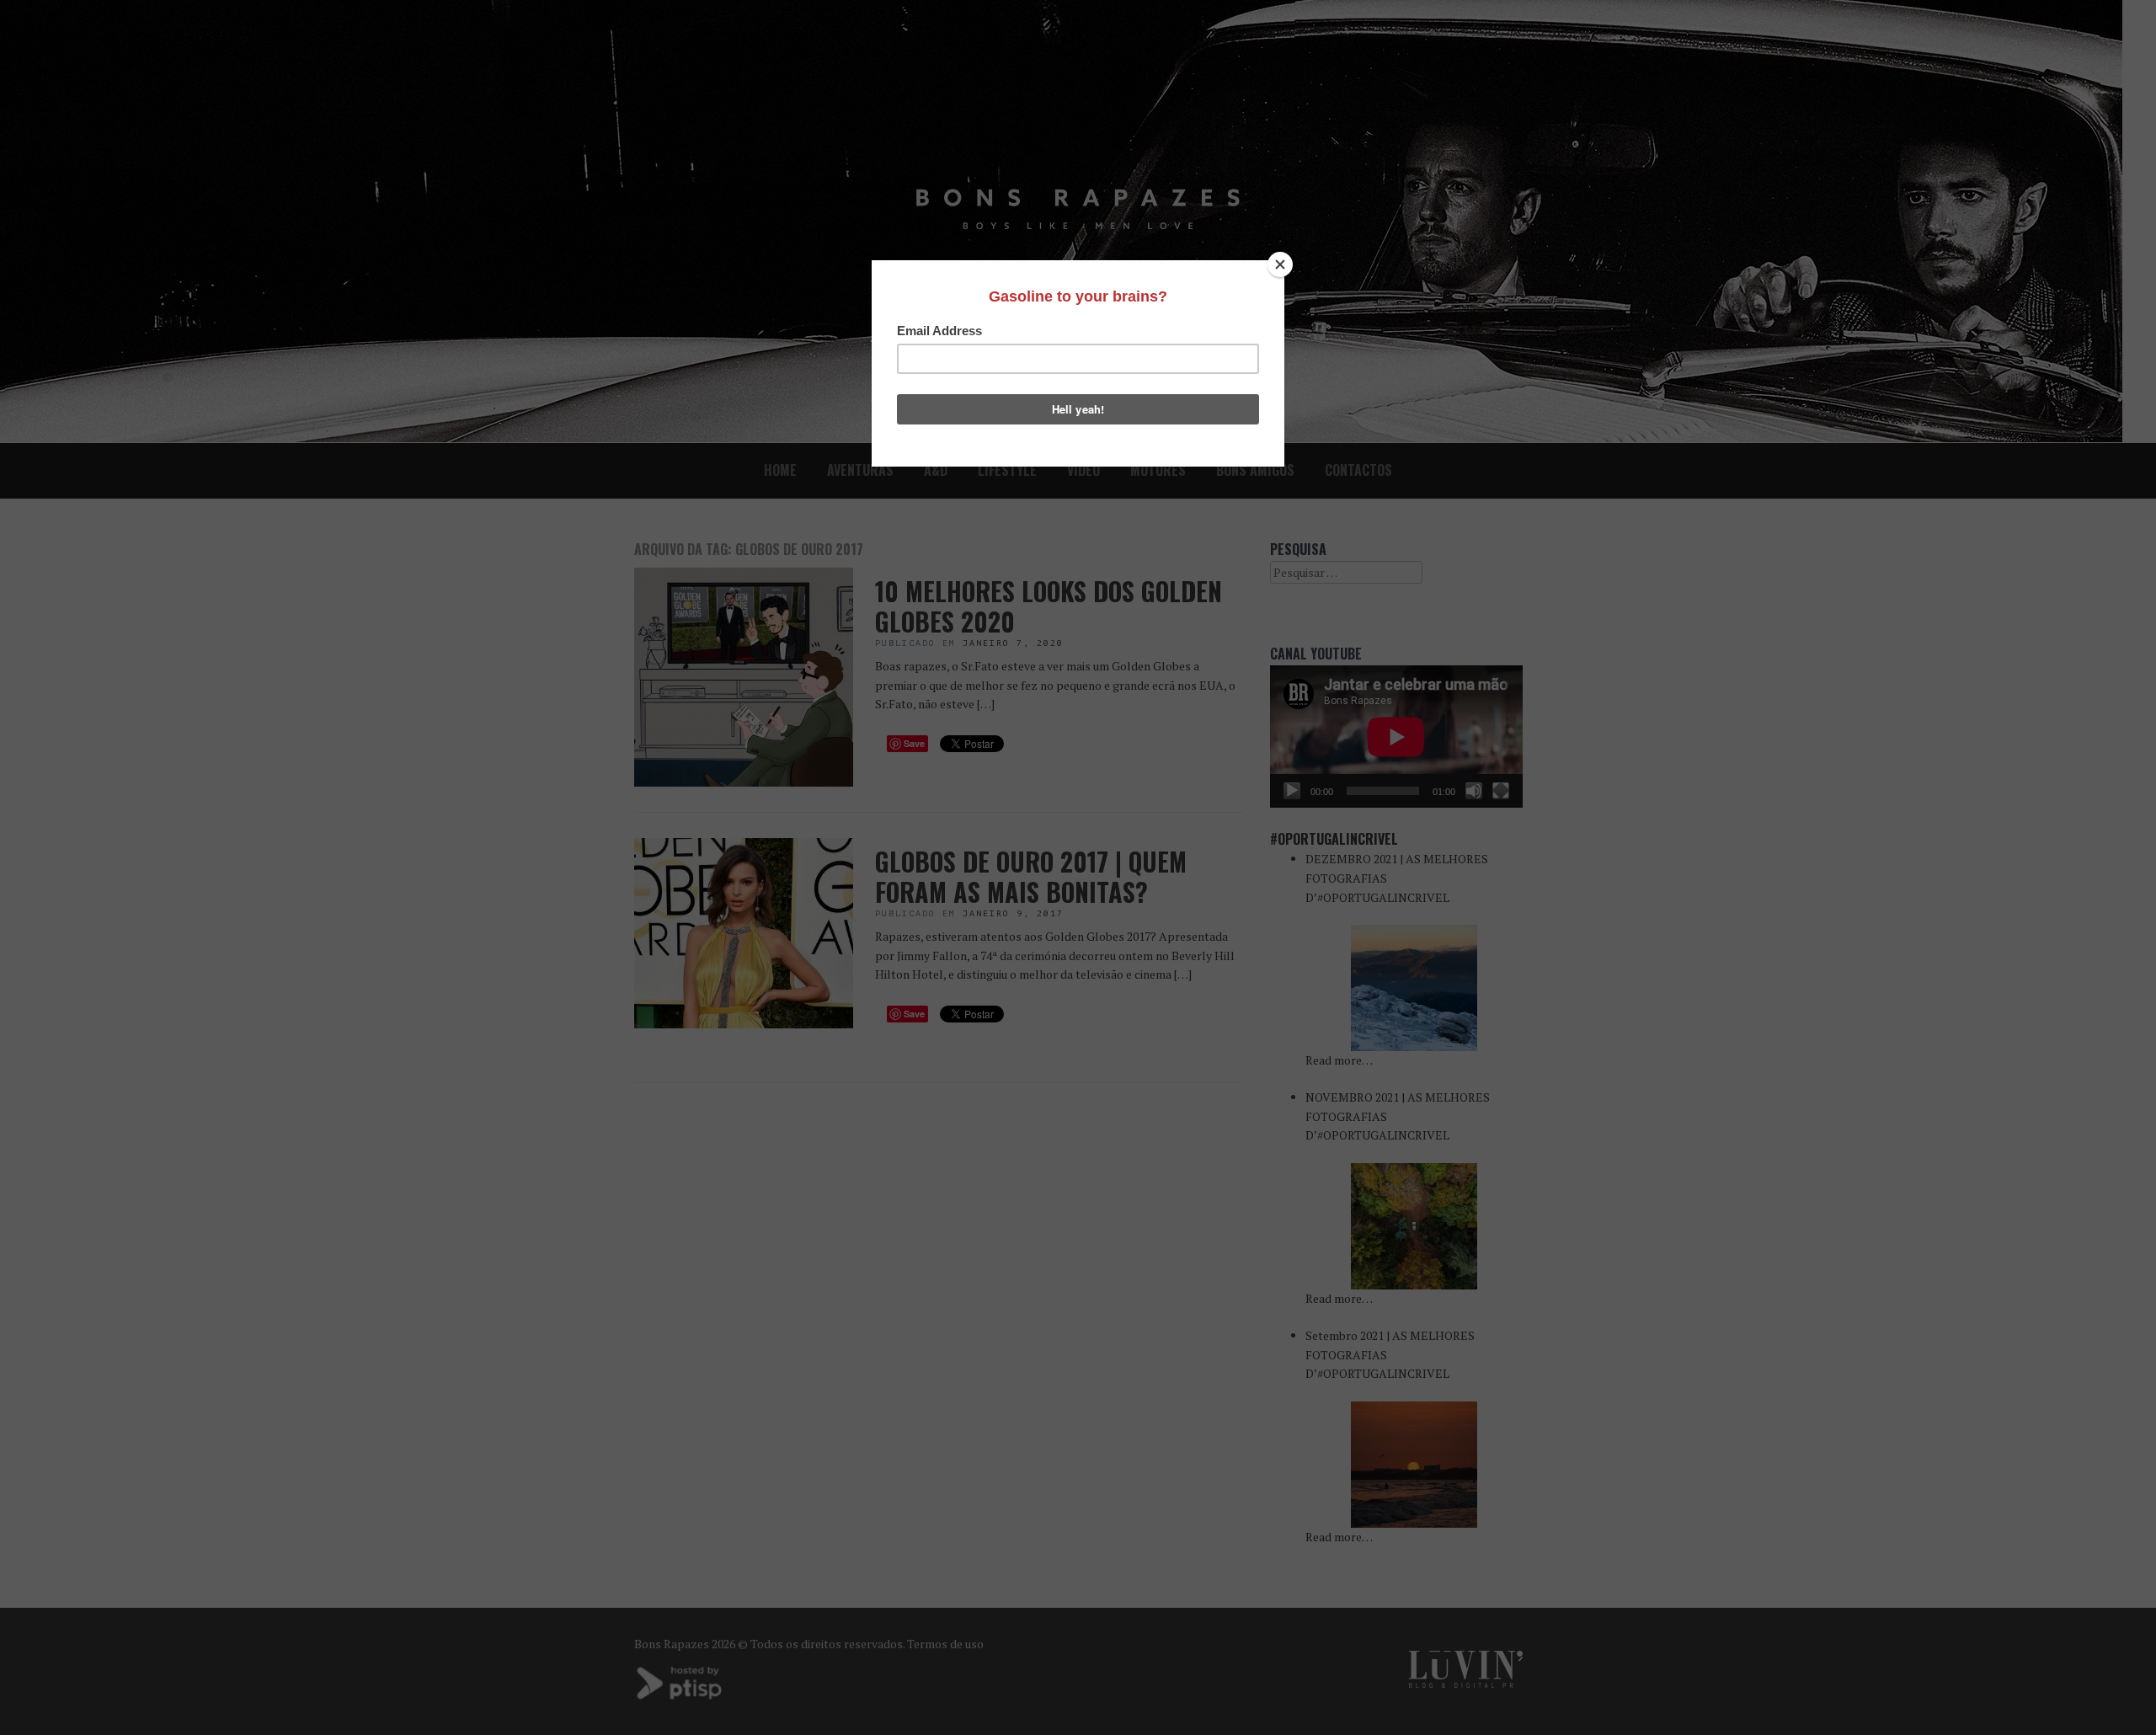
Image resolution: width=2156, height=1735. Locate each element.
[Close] (1280, 264)
